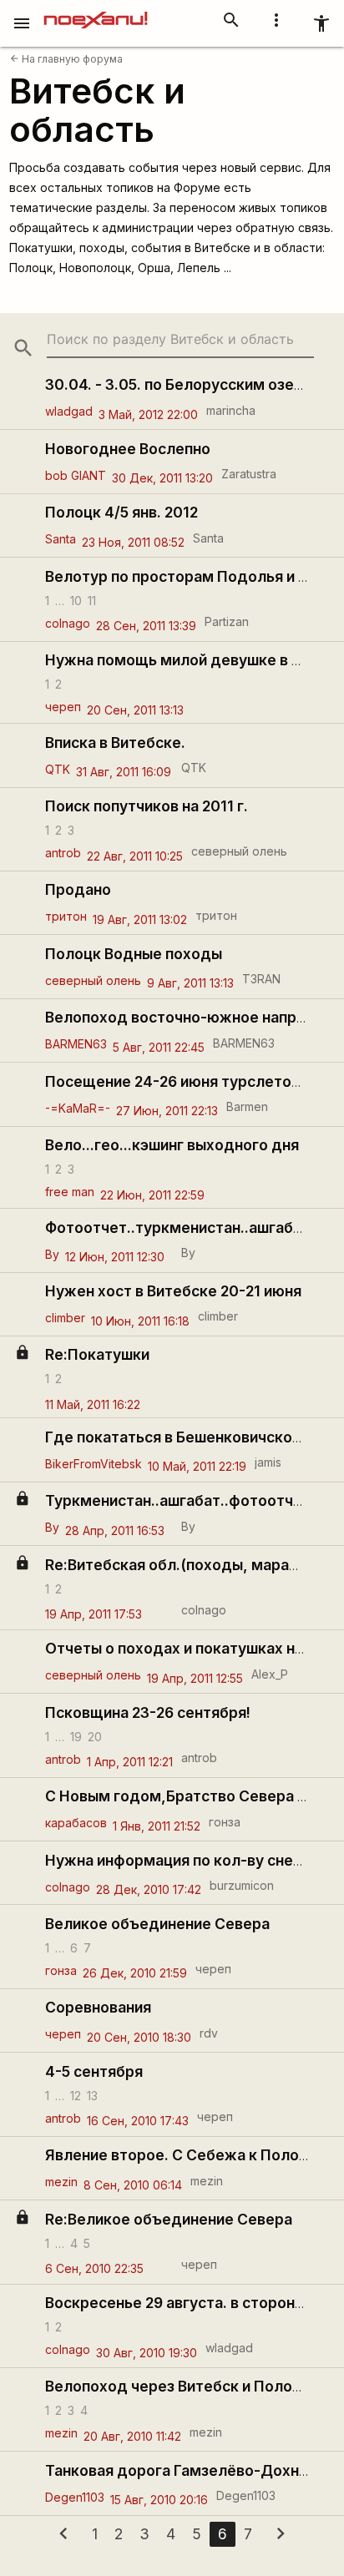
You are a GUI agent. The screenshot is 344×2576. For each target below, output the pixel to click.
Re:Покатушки (97, 1354)
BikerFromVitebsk (94, 1464)
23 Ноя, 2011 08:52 (133, 542)
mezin (61, 2182)
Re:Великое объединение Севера (169, 2219)
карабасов (76, 1823)
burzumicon (242, 1885)
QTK (58, 769)
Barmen (247, 1106)
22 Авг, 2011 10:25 (135, 856)
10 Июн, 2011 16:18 (140, 1321)
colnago (68, 623)
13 (92, 2095)
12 (76, 2095)
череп (63, 707)
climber (65, 1318)
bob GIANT (76, 475)
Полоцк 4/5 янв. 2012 (121, 512)
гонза (225, 1822)
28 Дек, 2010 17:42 (149, 1889)
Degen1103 (75, 2497)
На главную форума (66, 59)
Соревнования (98, 2007)
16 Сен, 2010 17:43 (138, 2121)
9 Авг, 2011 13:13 (190, 983)
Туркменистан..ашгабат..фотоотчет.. (182, 1500)
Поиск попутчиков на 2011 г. (147, 806)
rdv (209, 2033)
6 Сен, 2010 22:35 (94, 2268)
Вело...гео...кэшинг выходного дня (172, 1145)
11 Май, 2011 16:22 (93, 1404)
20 (95, 1736)
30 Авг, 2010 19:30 (147, 2353)
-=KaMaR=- (78, 1108)
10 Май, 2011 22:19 (197, 1466)
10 (76, 600)
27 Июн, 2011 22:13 (167, 1111)
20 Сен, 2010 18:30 (139, 2037)
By (52, 1254)
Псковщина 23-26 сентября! (148, 1712)
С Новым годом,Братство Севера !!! (177, 1796)
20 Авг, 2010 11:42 (132, 2436)
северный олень (239, 851)
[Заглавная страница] (96, 12)
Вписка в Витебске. (115, 742)
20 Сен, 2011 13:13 (135, 710)
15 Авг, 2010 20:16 (159, 2500)
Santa (61, 539)
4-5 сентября (94, 2071)
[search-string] (180, 339)
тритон (66, 916)
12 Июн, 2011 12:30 (115, 1257)
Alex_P (270, 1674)
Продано (78, 889)
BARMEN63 (76, 1044)
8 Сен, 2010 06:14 (133, 2185)
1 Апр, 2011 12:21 (130, 1762)
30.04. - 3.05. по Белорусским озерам (184, 384)
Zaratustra (249, 474)
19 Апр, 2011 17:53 (94, 1614)
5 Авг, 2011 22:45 (159, 1047)
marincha (231, 410)
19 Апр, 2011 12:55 (195, 1678)
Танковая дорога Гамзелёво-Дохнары (186, 2470)
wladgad (69, 411)
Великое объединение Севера (157, 1924)
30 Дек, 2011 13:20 (162, 478)
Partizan (227, 621)
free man (70, 1192)
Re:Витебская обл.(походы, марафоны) (190, 1565)
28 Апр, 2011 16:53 (115, 1530)
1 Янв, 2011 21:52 (157, 1826)
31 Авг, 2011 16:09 (124, 772)
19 (76, 1736)
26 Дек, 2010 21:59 (135, 1973)
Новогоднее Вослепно (128, 449)
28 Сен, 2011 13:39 (146, 626)
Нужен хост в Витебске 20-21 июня (173, 1291)
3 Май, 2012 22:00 (148, 414)
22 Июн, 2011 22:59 (152, 1195)
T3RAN (261, 979)
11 (92, 600)
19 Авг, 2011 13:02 (140, 919)
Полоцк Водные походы (134, 954)
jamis (268, 1462)
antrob (63, 853)
